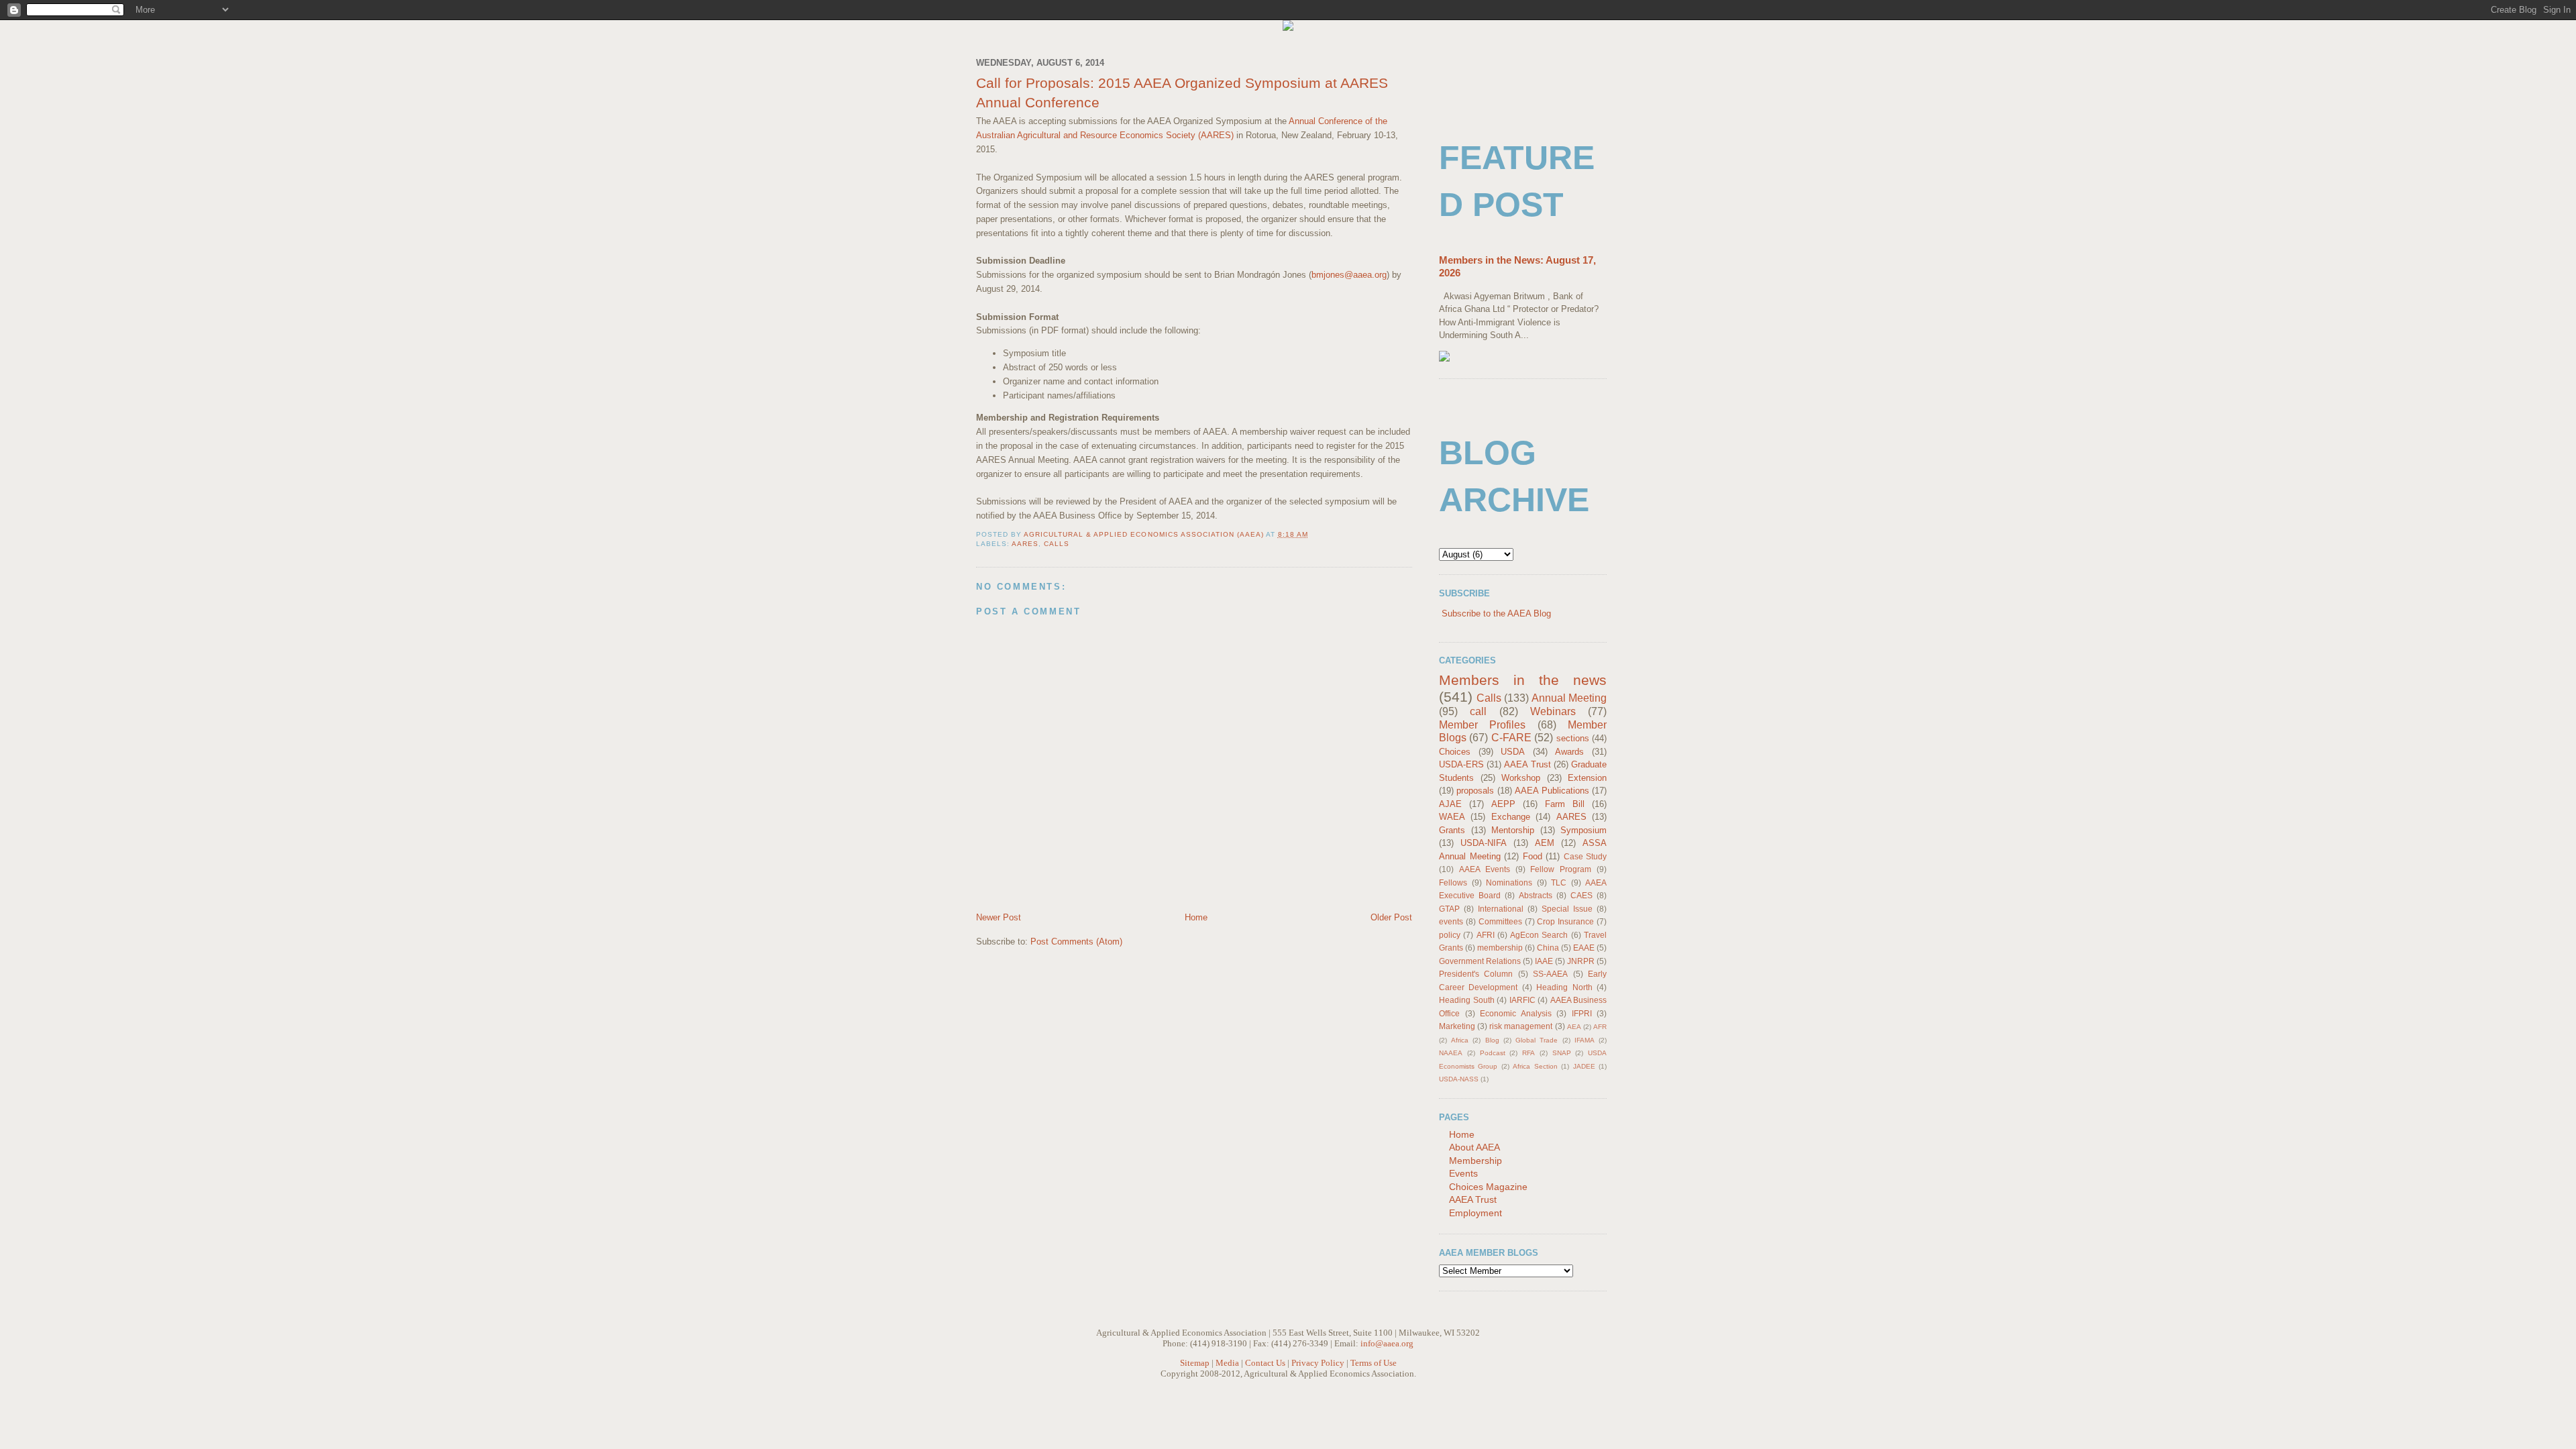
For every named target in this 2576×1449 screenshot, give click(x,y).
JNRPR (1581, 961)
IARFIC (1522, 1000)
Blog (1492, 1040)
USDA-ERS (1461, 764)
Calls (1057, 544)
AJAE (1450, 804)
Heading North (1564, 987)
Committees (1500, 921)
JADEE (1584, 1066)
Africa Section (1535, 1066)
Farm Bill (1565, 804)
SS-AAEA (1550, 974)
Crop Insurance (1565, 921)
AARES (1025, 544)
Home (1196, 917)
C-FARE (1511, 738)
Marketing (1457, 1026)
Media (1227, 1363)
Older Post (1391, 917)
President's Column (1476, 974)
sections (1573, 738)
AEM (1545, 843)
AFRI (1486, 935)
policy (1450, 935)
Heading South (1467, 1000)
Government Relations (1480, 961)
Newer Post (999, 917)
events (1451, 921)
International (1501, 909)
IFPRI (1582, 1013)
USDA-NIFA (1484, 843)
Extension (1587, 778)
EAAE (1584, 948)
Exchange (1511, 817)
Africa (1460, 1040)
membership (1500, 948)
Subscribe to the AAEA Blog (1496, 613)
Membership (1475, 1161)
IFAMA (1585, 1040)
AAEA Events (1485, 869)
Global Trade (1537, 1040)
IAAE (1544, 961)
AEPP (1503, 804)
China (1548, 948)
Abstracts (1536, 895)
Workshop (1521, 778)
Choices (1455, 752)
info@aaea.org (1387, 1343)
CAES (1581, 895)
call (1478, 711)
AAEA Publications (1552, 791)
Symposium (1584, 830)
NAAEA (1451, 1053)
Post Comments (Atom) (1076, 942)
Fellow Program (1561, 869)
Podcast (1493, 1053)
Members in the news (1523, 680)
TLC (1559, 882)
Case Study (1586, 856)
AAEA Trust (1527, 764)
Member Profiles (1482, 725)
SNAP (1562, 1053)
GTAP (1449, 909)
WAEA (1452, 817)
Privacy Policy (1318, 1363)
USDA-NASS (1459, 1079)
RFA (1528, 1053)
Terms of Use (1374, 1363)
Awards (1569, 752)
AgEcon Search (1539, 935)
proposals (1475, 791)
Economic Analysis (1516, 1013)
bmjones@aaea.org (1349, 275)
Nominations (1509, 882)
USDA (1513, 752)
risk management (1521, 1026)
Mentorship (1513, 830)
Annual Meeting (1569, 698)
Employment (1475, 1213)
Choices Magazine (1488, 1187)
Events (1463, 1173)
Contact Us (1265, 1363)
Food (1533, 856)
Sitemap (1195, 1363)
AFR (1600, 1027)
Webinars (1553, 711)
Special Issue (1567, 909)
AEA (1574, 1027)
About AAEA (1474, 1147)
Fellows (1453, 882)
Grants (1452, 830)
